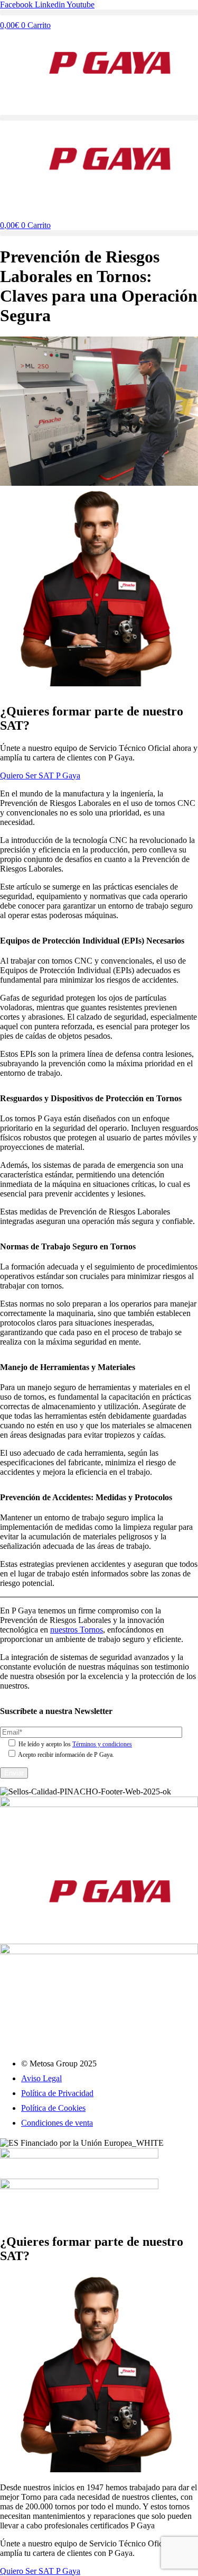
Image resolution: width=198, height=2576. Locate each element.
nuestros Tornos (77, 1630)
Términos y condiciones (102, 1744)
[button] (99, 12)
